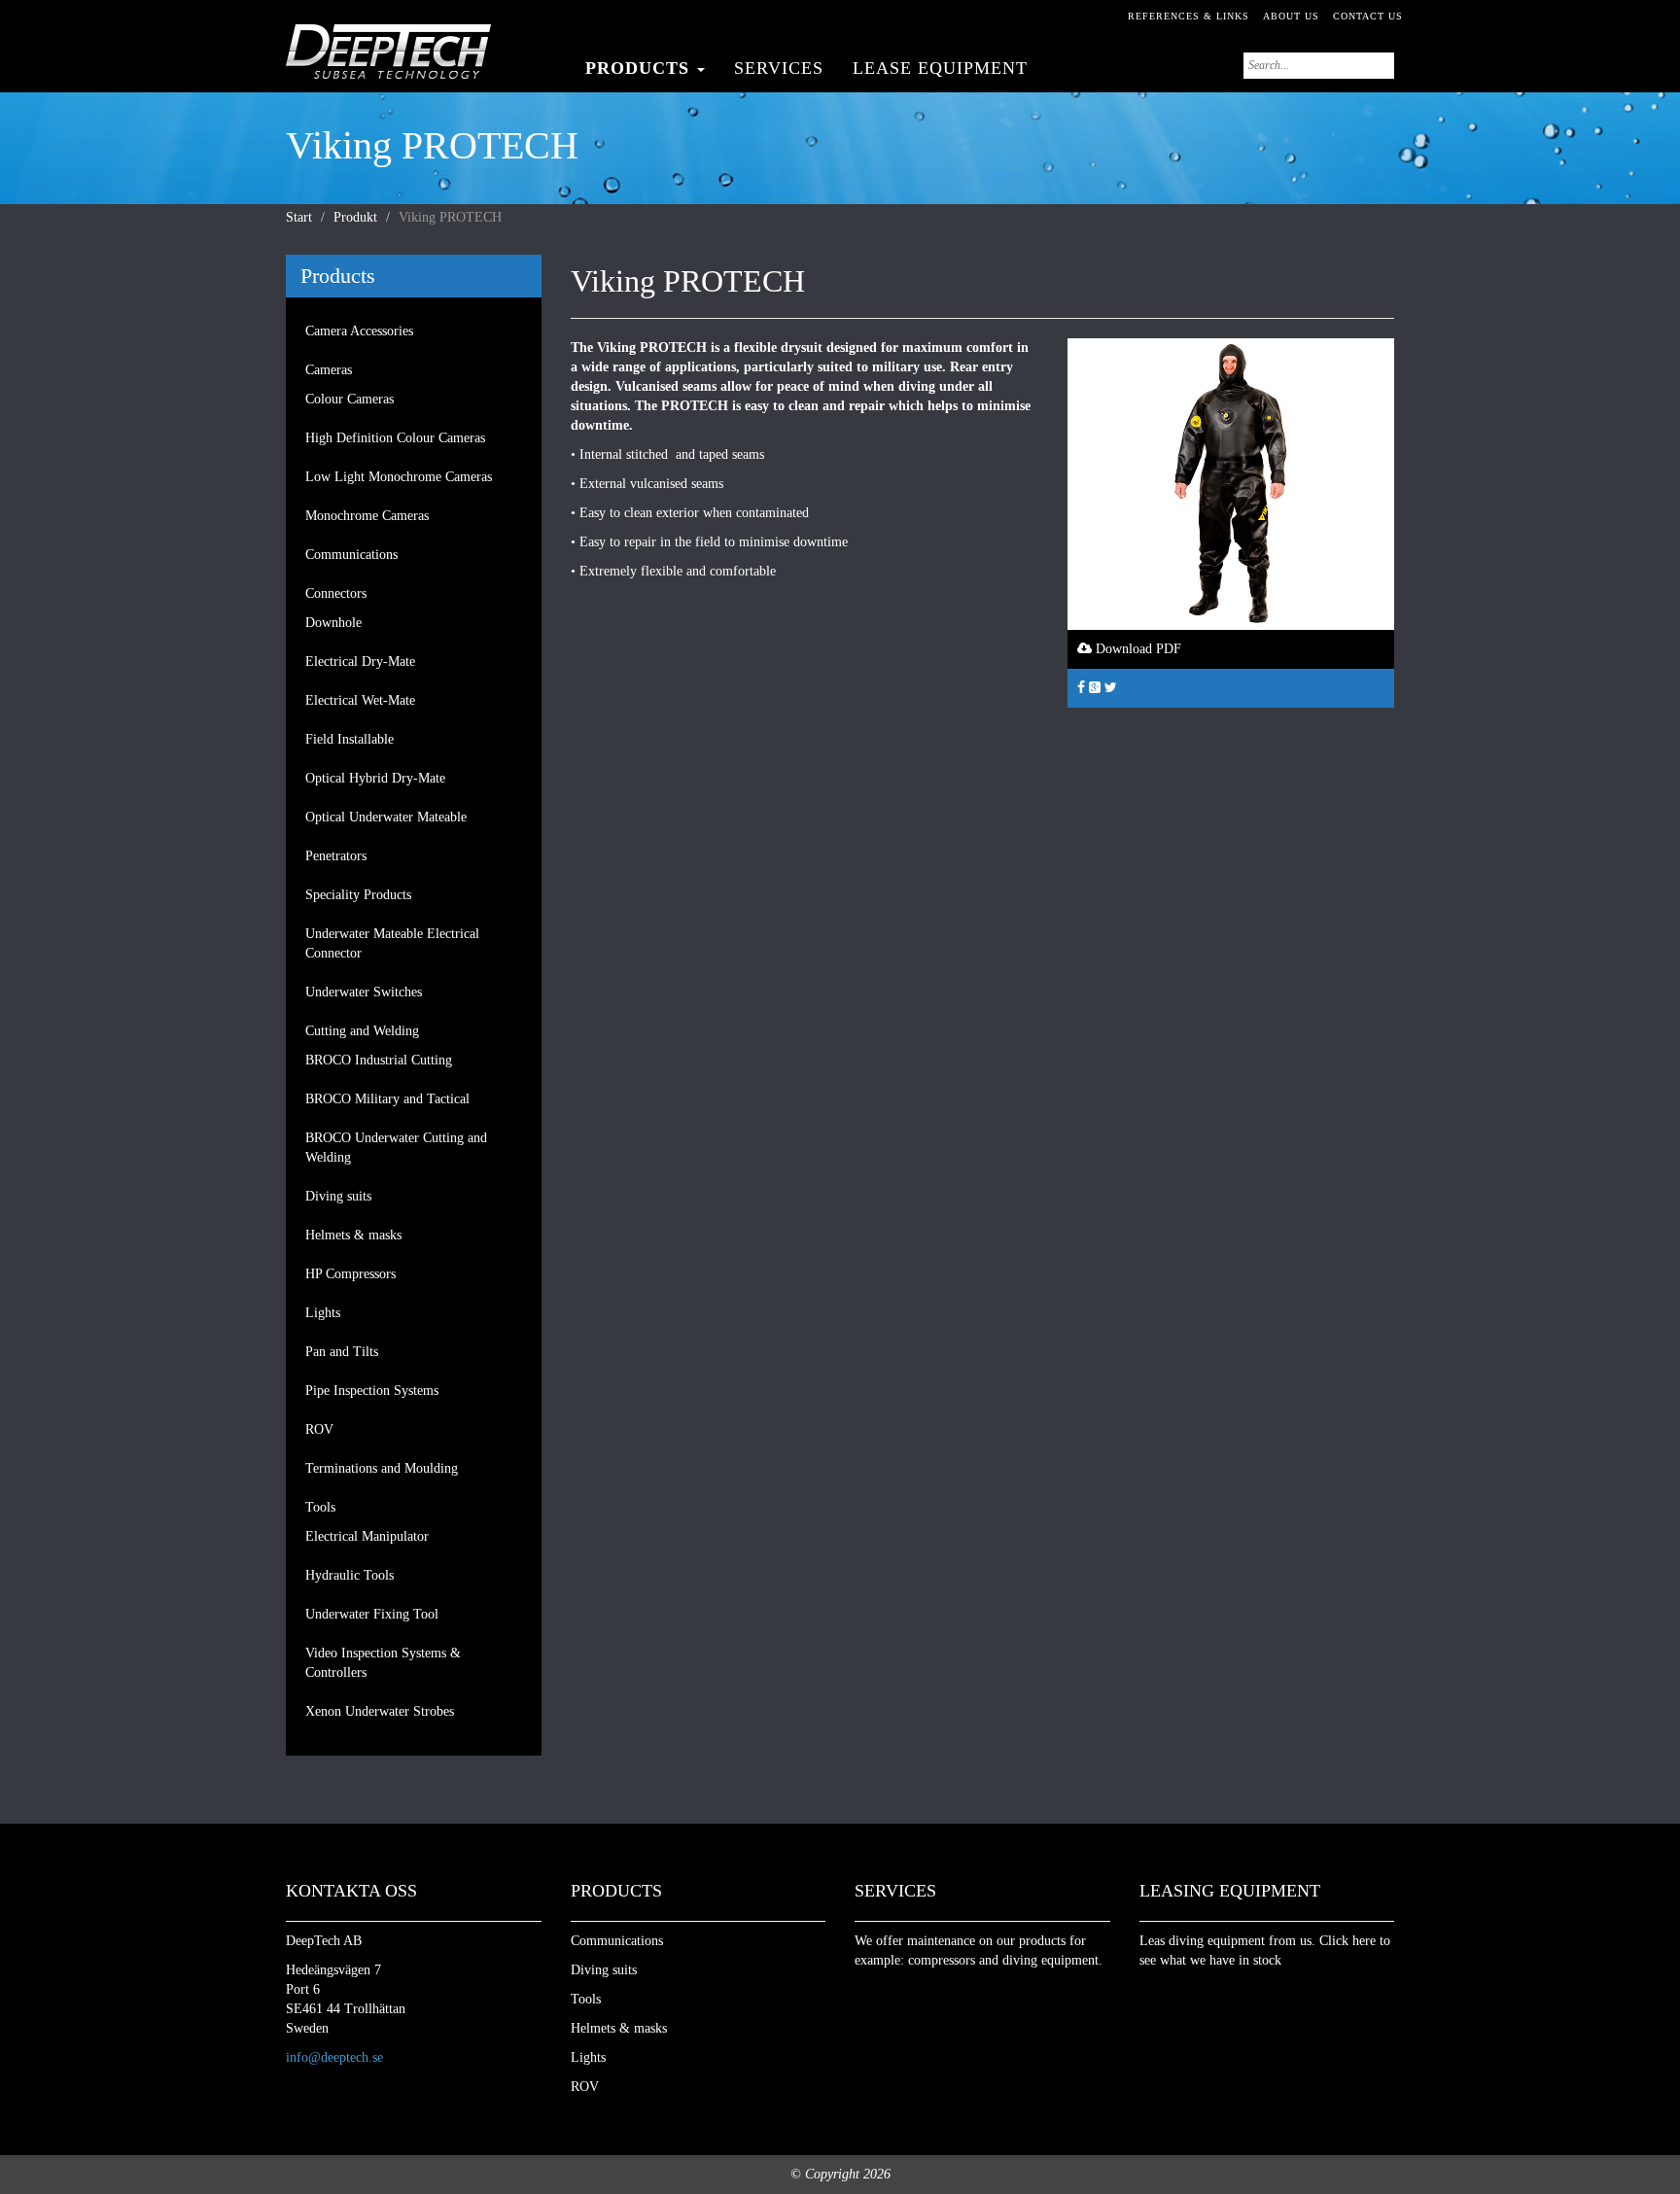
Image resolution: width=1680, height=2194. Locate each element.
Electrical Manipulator (367, 1536)
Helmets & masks (353, 1235)
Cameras (329, 370)
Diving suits (338, 1196)
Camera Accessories (359, 331)
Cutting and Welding (362, 1031)
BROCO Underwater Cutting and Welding (396, 1148)
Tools (320, 1507)
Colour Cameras (350, 399)
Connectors (336, 593)
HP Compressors (350, 1274)
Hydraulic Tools (350, 1575)
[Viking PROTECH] (1231, 483)
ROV (319, 1429)
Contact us (1368, 16)
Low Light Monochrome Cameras (399, 477)
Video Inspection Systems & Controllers (383, 1663)
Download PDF (1137, 649)
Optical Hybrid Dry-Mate (375, 778)
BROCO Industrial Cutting (379, 1060)
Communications (351, 555)
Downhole (333, 623)
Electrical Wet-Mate (360, 700)
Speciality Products (358, 895)
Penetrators (336, 856)
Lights (323, 1313)
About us (1291, 16)
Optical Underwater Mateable (386, 817)
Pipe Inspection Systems (372, 1391)
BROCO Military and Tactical (387, 1099)
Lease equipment (940, 68)
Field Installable (350, 739)
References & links (1189, 16)
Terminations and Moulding (382, 1468)
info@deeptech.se (334, 2057)
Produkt (355, 217)
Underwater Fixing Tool (372, 1614)
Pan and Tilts (342, 1352)
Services (779, 68)
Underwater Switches (364, 992)
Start (299, 217)
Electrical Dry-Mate (360, 662)
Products (640, 68)
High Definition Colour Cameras (395, 438)
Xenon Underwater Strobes (380, 1711)
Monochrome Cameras (367, 516)
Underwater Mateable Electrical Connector (392, 943)
